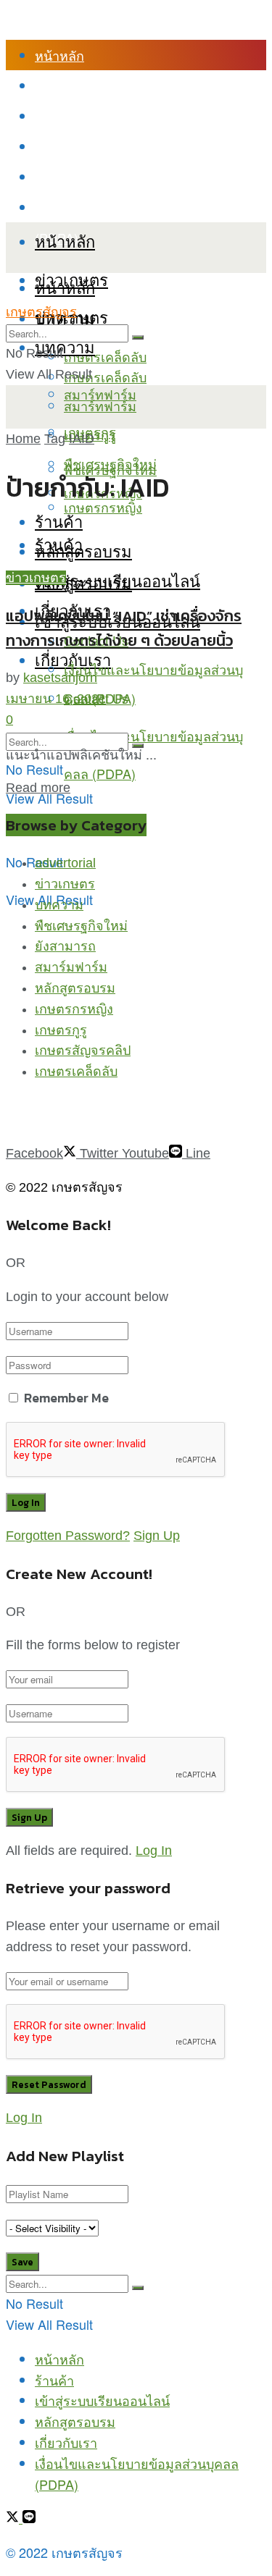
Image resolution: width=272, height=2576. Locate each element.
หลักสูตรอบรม (75, 146)
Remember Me (66, 1398)
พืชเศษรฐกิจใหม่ (81, 926)
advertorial (65, 863)
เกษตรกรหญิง (74, 1009)
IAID (82, 439)
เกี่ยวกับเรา (66, 177)
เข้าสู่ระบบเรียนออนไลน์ (102, 116)
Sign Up (157, 1536)
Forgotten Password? (68, 1536)
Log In (154, 1851)
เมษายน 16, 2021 (56, 699)
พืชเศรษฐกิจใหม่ (110, 463)
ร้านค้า (54, 85)
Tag (55, 439)
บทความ (65, 346)
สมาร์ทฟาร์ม (100, 405)
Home (23, 439)
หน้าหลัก (59, 55)
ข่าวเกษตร (36, 578)
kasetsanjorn (60, 678)
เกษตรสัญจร (41, 312)
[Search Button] (138, 337)
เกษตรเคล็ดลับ (105, 356)
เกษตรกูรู (61, 1030)
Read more (38, 788)
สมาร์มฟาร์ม (71, 967)
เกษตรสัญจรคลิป (83, 1051)
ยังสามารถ (65, 946)
